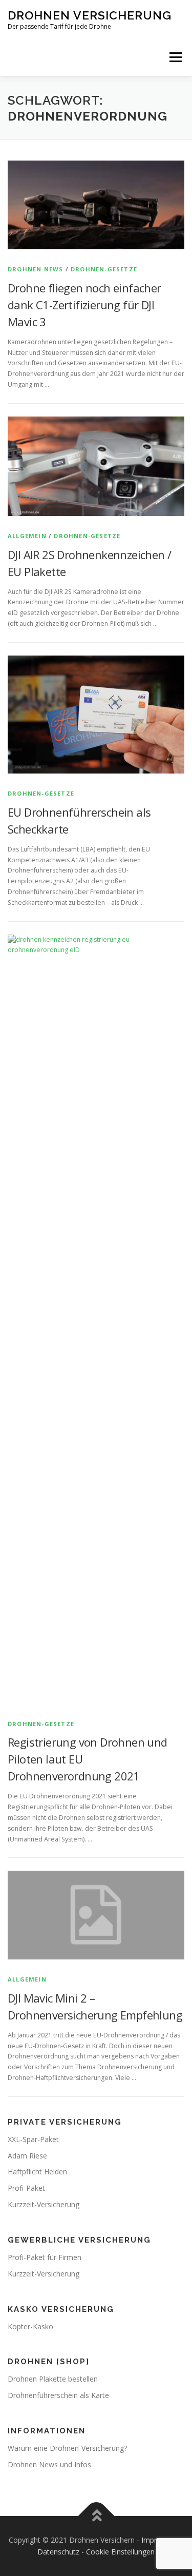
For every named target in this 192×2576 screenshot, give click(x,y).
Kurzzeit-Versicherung (44, 2204)
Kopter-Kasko (30, 2326)
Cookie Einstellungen (120, 2552)
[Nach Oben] (96, 2516)
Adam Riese (27, 2156)
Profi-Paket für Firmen (45, 2257)
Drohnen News (35, 269)
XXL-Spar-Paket (33, 2139)
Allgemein (27, 536)
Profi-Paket (26, 2188)
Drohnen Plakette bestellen (53, 2379)
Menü (175, 57)
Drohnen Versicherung (90, 15)
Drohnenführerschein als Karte (58, 2395)
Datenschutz (58, 2552)
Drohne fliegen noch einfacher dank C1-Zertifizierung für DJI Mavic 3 (84, 305)
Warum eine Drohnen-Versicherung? (67, 2448)
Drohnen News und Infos (49, 2464)
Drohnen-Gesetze (104, 269)
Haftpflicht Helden (37, 2172)
